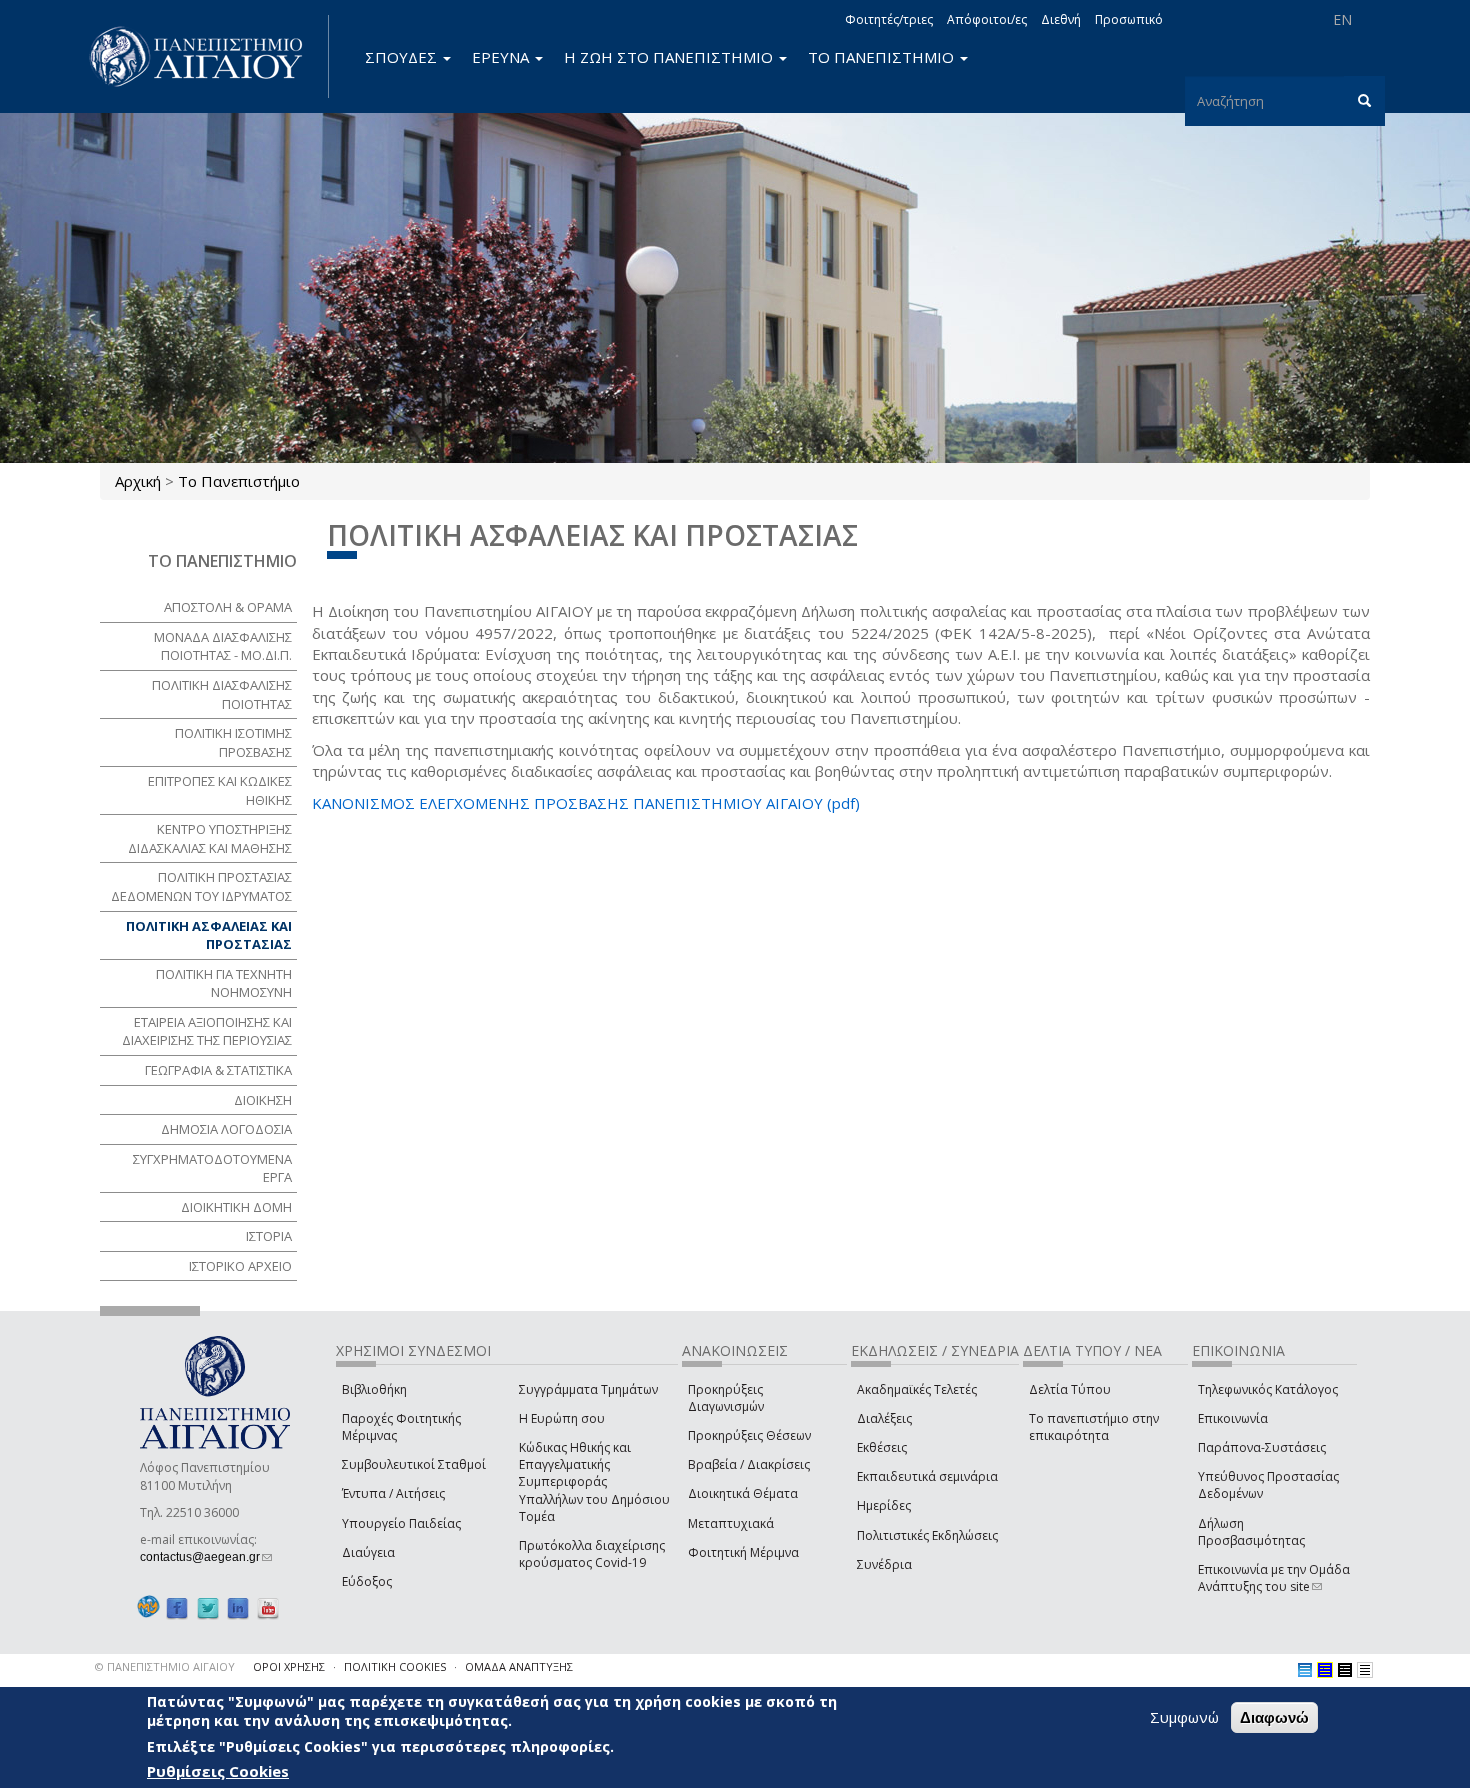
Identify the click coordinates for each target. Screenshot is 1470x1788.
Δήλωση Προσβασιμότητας (1251, 1532)
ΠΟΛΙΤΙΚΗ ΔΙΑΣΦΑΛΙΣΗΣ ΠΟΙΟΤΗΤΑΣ (222, 694)
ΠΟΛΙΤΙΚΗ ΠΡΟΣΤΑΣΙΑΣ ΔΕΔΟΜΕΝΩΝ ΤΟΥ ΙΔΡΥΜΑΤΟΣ (201, 886)
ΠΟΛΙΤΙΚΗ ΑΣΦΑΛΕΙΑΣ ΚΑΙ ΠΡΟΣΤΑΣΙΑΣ (209, 935)
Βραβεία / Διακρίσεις (749, 1464)
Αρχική (138, 481)
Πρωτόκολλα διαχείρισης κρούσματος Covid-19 (592, 1554)
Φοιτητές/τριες (889, 19)
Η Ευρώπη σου (562, 1418)
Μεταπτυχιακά (731, 1523)
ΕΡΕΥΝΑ (502, 57)
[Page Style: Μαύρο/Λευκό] (1365, 1670)
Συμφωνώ (1184, 1717)
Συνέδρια (884, 1564)
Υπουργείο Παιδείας (401, 1523)
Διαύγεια (368, 1552)
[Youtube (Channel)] (268, 1607)
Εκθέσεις (882, 1447)
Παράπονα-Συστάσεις (1262, 1447)
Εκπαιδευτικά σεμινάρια (927, 1476)
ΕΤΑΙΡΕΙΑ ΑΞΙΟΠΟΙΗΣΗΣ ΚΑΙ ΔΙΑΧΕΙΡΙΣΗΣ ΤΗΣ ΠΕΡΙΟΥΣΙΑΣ (207, 1031)
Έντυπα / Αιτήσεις (393, 1493)
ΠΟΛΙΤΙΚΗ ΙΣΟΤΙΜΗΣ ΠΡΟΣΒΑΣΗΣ (233, 742)
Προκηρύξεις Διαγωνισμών (726, 1398)
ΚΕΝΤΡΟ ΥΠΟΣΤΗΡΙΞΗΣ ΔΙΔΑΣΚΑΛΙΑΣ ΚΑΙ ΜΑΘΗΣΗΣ (210, 838)
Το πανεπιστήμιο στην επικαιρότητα (1094, 1427)
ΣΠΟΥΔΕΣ (403, 57)
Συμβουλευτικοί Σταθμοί (414, 1464)
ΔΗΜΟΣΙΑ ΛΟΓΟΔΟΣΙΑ (226, 1129)
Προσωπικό (1129, 19)
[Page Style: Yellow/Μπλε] (1325, 1670)
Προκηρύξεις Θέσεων (749, 1435)
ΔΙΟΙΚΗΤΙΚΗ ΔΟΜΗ (236, 1207)
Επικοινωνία (1233, 1418)
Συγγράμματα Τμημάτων (588, 1389)
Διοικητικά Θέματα (743, 1493)
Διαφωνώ (1274, 1717)
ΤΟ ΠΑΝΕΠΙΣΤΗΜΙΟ (883, 57)
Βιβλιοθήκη (374, 1389)
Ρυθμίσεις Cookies (218, 1771)
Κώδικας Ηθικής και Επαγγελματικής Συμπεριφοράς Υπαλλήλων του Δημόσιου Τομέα (594, 1482)
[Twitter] (208, 1607)
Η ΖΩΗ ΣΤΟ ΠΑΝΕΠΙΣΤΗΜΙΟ (670, 57)
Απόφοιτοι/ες (987, 19)
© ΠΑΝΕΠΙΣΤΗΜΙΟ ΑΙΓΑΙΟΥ (165, 1666)
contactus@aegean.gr (206, 1557)
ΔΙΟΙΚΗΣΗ (263, 1100)
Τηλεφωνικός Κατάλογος (1268, 1389)
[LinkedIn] (238, 1607)
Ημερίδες (884, 1505)
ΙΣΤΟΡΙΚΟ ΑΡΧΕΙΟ (240, 1266)
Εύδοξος (367, 1581)
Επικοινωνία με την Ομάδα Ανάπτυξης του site (1274, 1578)
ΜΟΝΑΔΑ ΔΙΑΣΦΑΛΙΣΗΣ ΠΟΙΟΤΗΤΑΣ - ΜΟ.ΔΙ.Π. (223, 646)
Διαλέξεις (884, 1418)
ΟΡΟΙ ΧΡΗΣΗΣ (289, 1666)
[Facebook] (177, 1607)
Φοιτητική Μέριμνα (743, 1552)
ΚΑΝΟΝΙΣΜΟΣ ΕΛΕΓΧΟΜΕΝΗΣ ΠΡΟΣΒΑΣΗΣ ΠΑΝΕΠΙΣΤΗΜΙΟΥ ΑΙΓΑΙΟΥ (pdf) (586, 803)
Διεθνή (1061, 19)
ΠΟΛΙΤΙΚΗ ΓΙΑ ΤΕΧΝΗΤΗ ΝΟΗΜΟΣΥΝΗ (224, 983)
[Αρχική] (207, 56)
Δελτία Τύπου (1070, 1389)
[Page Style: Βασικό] (1305, 1670)
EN (1342, 19)
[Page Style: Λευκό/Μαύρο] (1345, 1670)
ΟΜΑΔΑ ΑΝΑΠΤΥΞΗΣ (519, 1666)
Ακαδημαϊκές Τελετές (917, 1389)
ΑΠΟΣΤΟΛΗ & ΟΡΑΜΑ (228, 607)
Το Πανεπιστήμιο (239, 481)
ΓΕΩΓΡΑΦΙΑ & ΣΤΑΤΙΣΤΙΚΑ (218, 1070)
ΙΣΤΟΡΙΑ (269, 1236)
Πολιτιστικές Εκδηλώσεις (927, 1535)
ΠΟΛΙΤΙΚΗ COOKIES (395, 1666)
